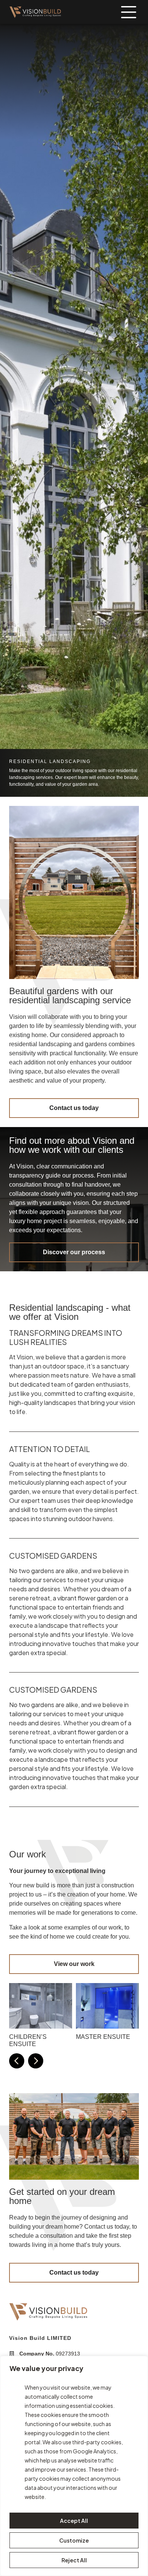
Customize (74, 2540)
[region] (74, 2466)
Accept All (74, 2521)
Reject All (74, 2560)
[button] (17, 2061)
